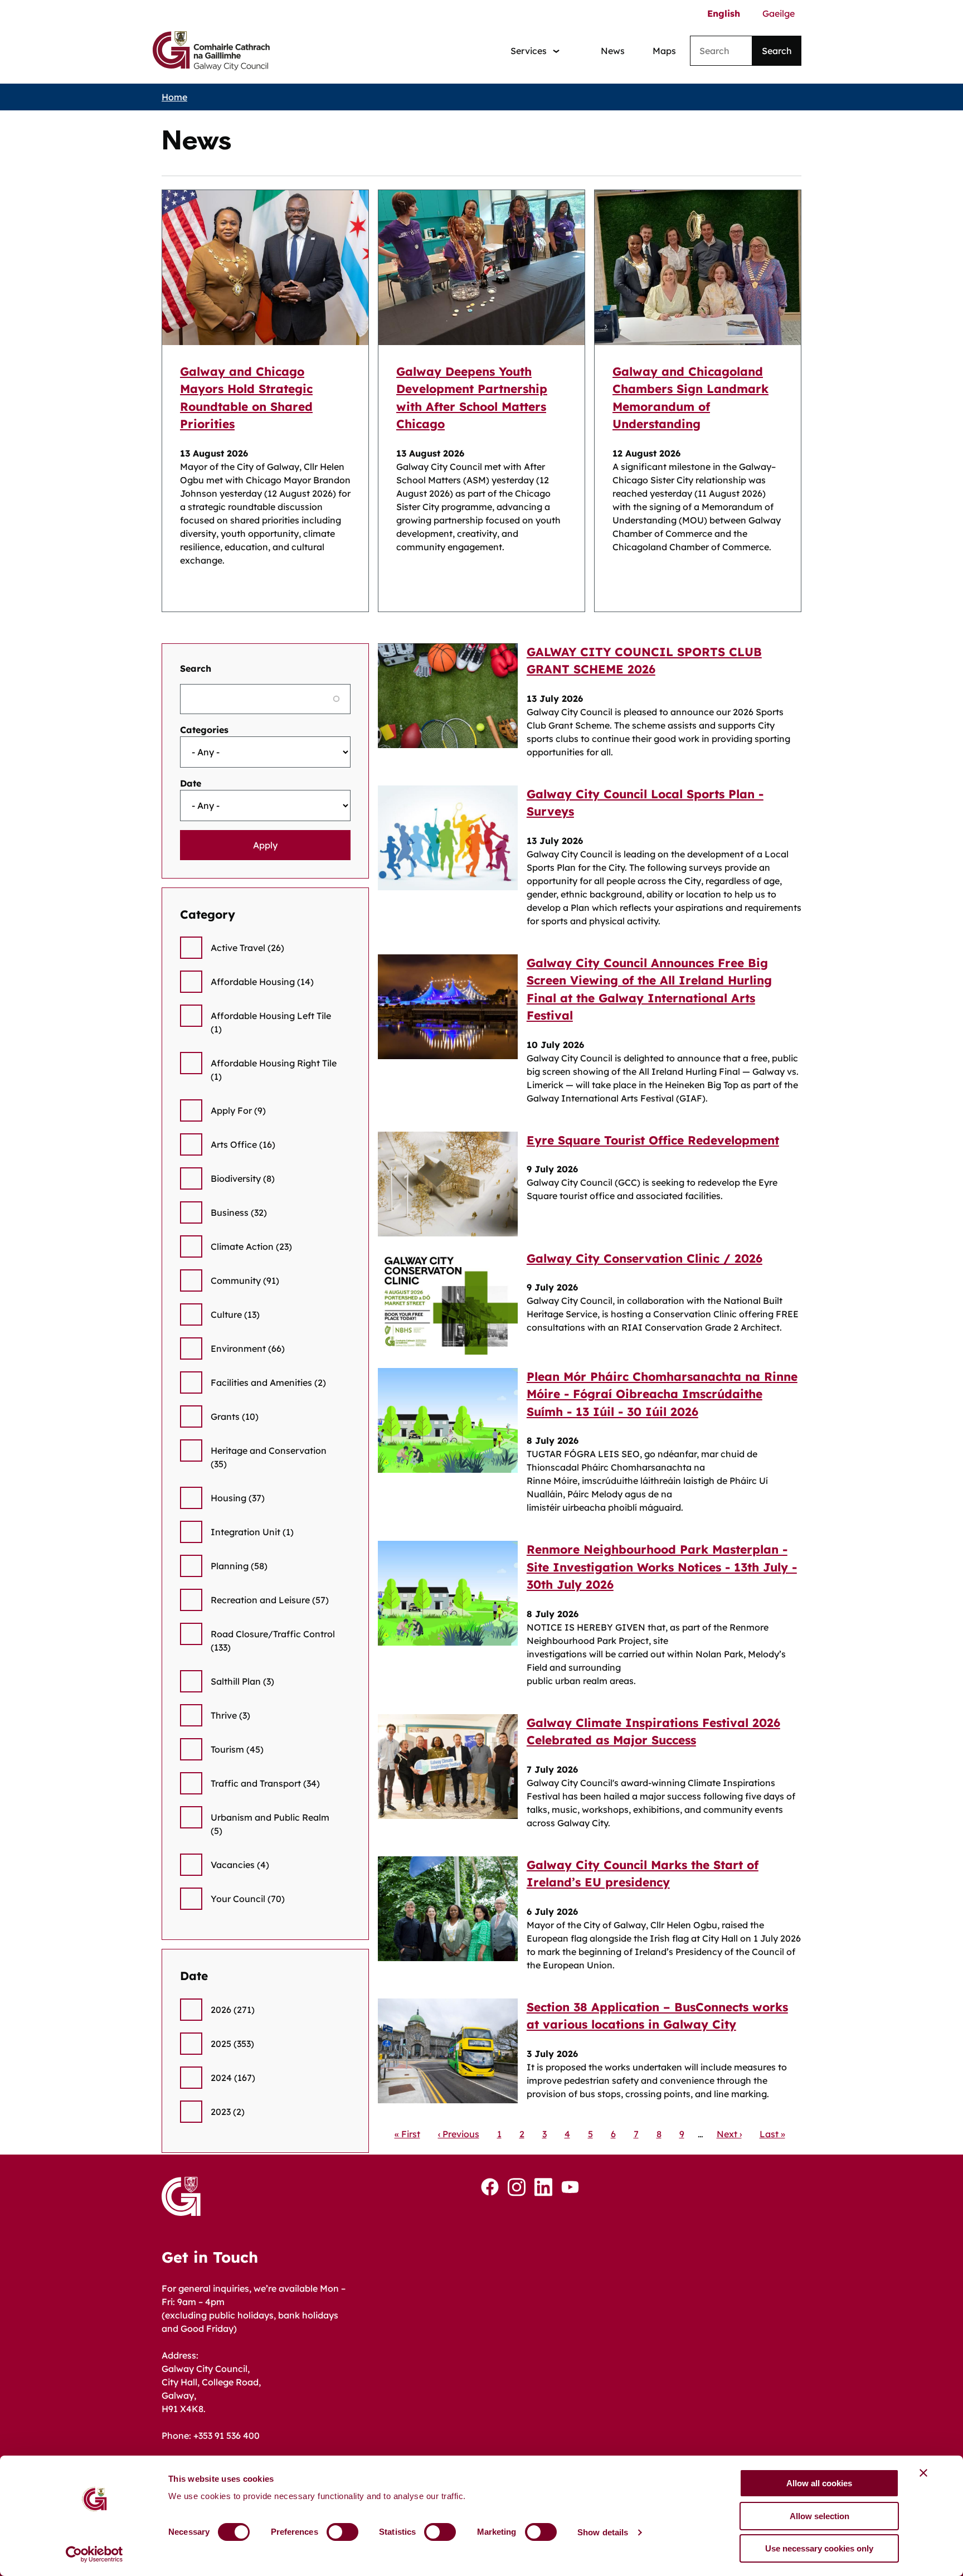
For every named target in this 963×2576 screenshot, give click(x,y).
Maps (664, 51)
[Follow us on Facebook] (490, 2187)
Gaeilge (779, 13)
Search (196, 668)
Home (174, 97)
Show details (603, 2532)
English (724, 13)
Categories (204, 730)
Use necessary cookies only (819, 2548)
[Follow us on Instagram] (517, 2187)
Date (191, 783)
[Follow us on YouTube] (570, 2187)
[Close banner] (923, 2473)
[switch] (342, 2532)
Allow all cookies (819, 2483)
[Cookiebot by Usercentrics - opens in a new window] (94, 2554)
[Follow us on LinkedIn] (543, 2187)
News (613, 51)
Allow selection (819, 2516)
